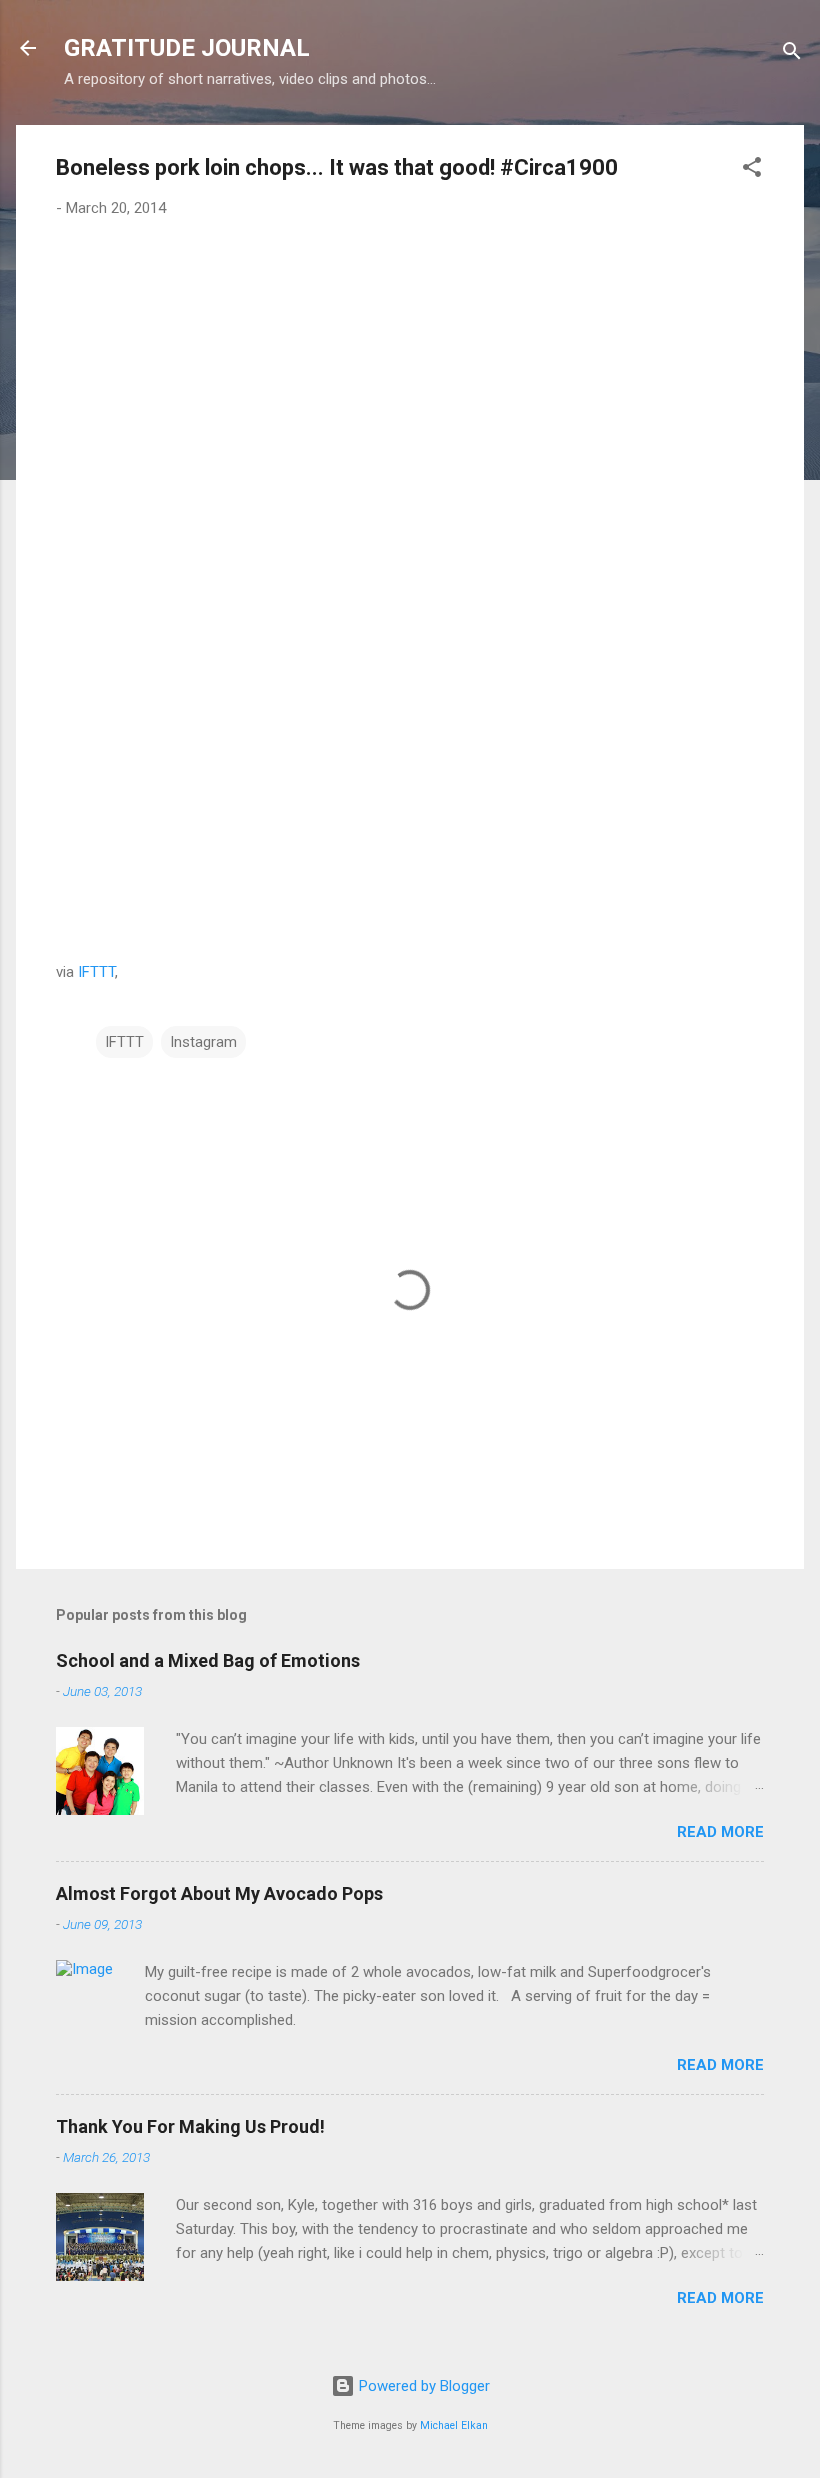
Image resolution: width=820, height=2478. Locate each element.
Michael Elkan (454, 2425)
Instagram (203, 1042)
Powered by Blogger (422, 2386)
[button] (752, 170)
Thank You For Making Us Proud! (190, 2126)
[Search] (792, 54)
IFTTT (96, 972)
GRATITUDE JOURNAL (187, 48)
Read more (720, 1832)
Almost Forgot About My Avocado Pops (219, 1893)
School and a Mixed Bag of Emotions (208, 1660)
